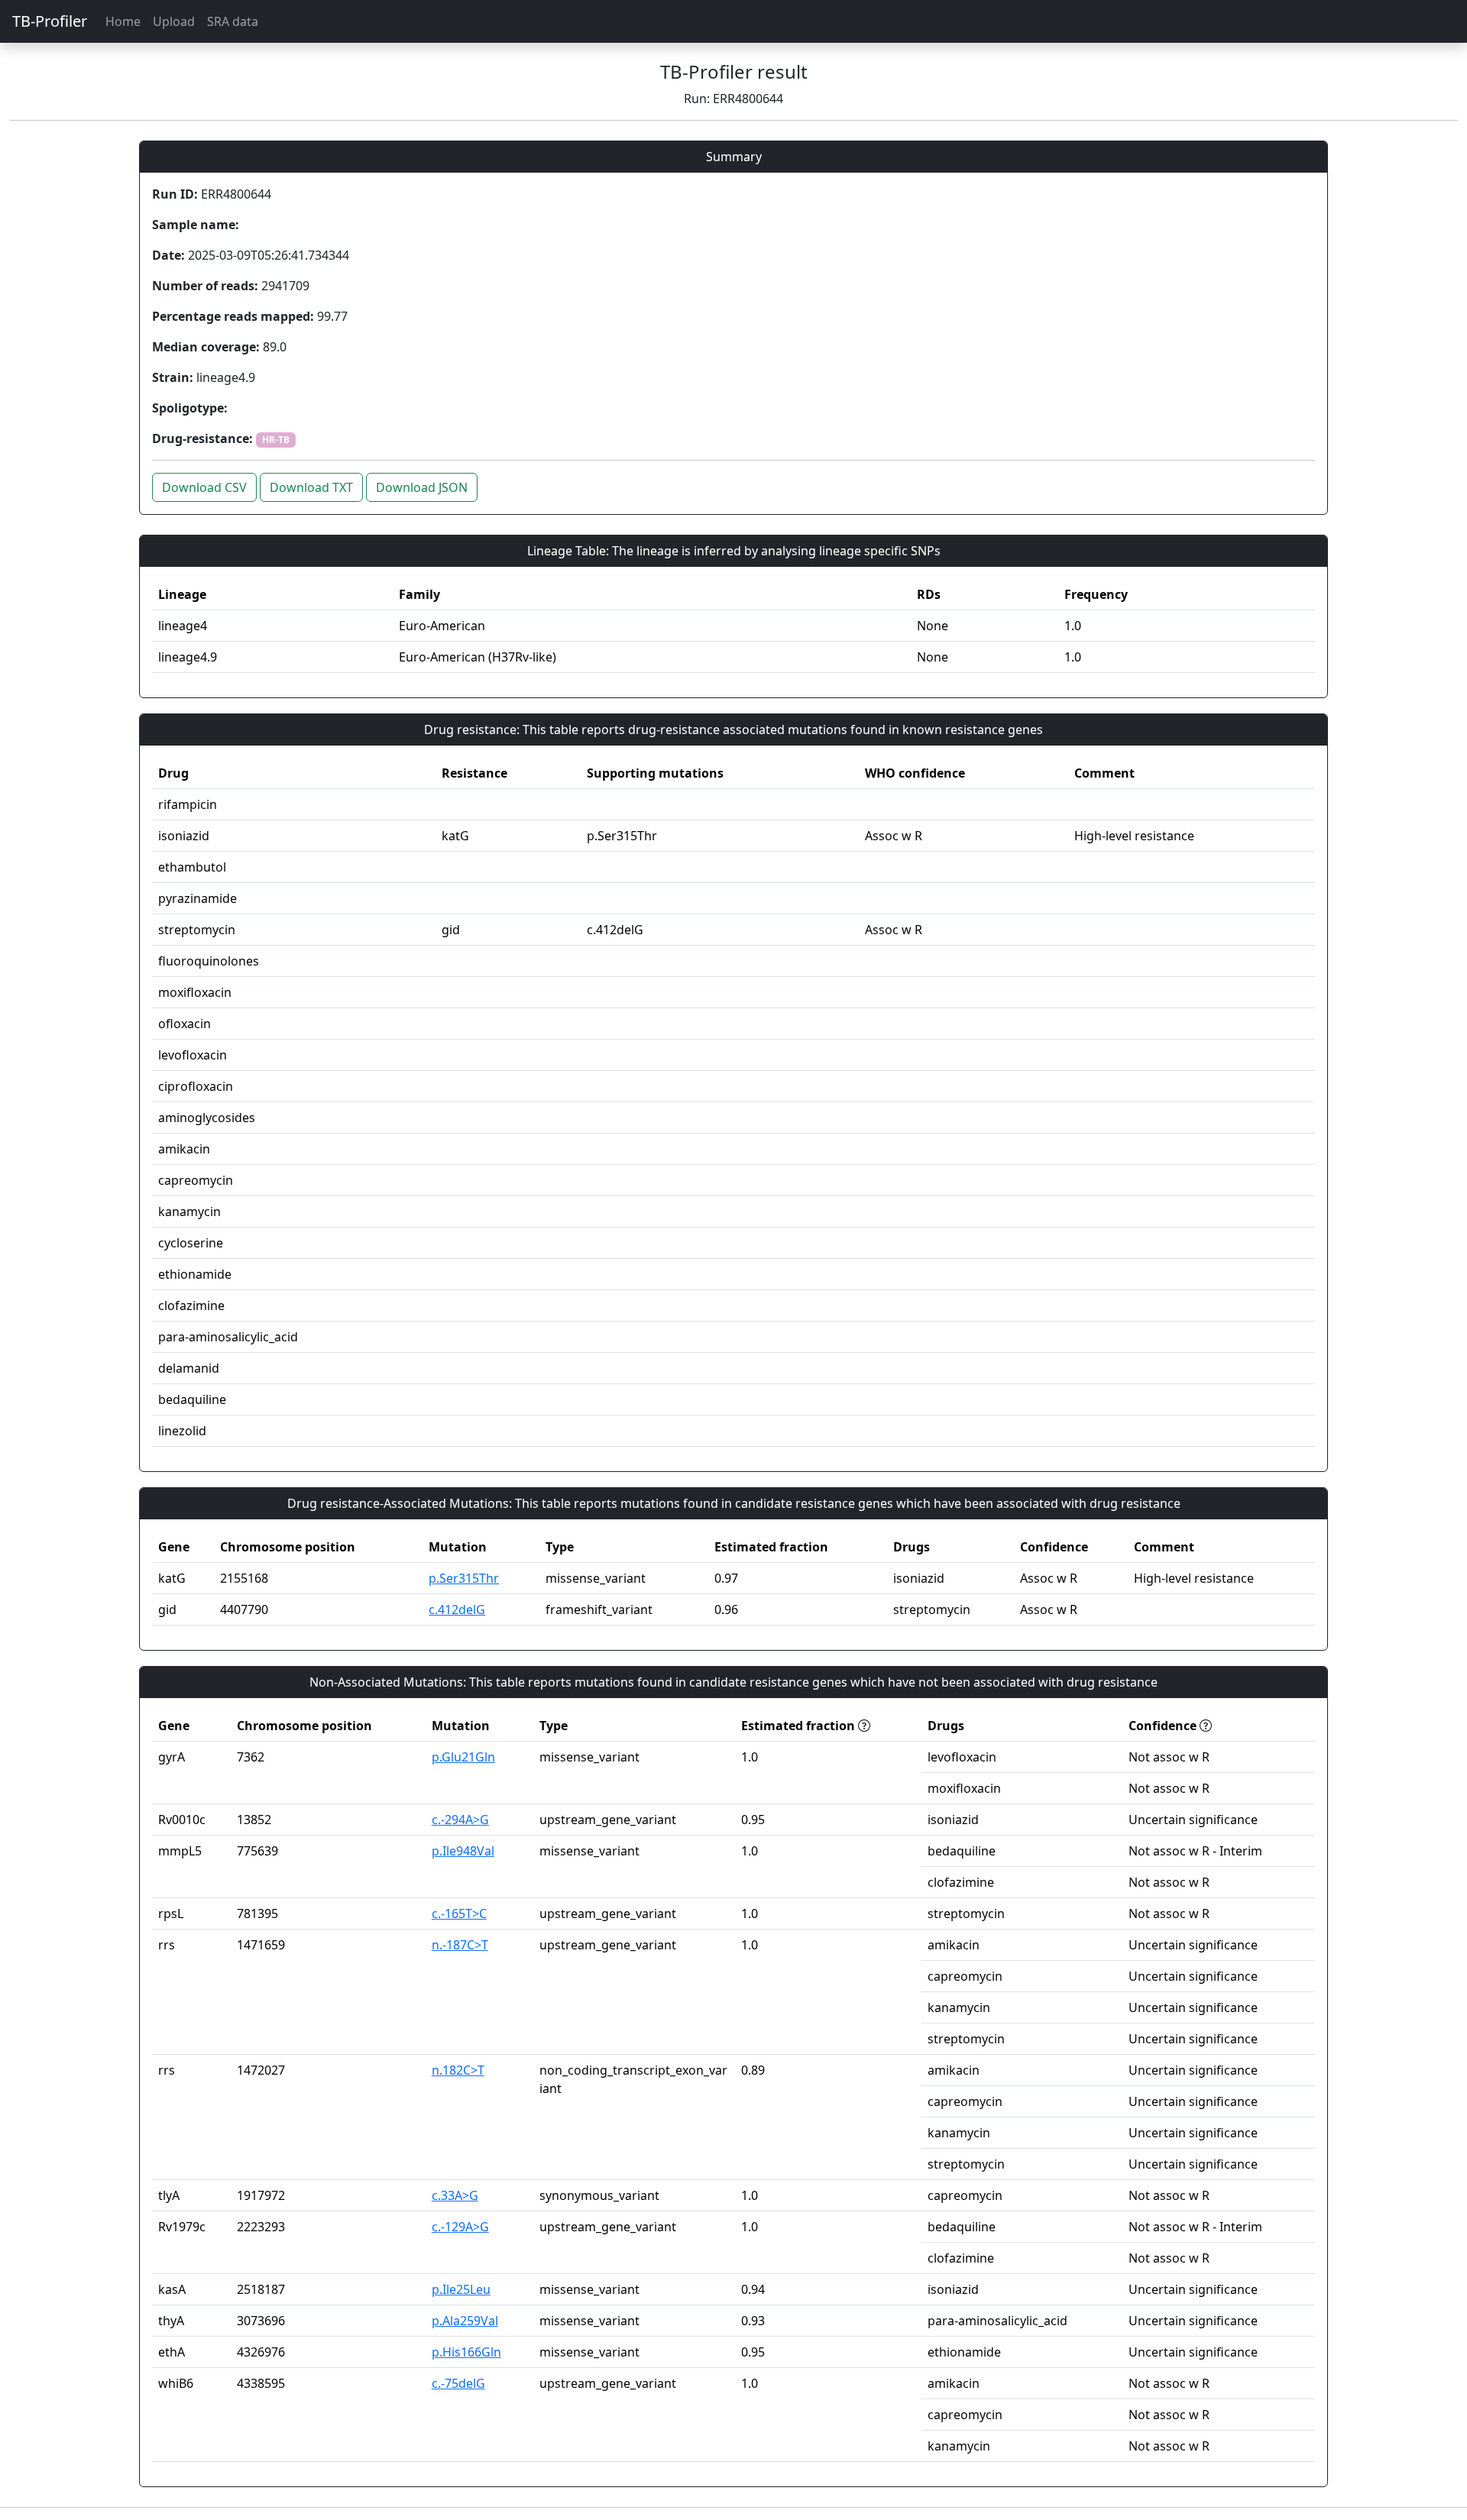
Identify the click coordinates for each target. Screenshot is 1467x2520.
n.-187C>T (460, 1945)
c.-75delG (458, 2383)
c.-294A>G (460, 1820)
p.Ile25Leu (461, 2289)
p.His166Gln (466, 2352)
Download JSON (422, 487)
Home (123, 21)
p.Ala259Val (465, 2321)
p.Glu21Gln (463, 1757)
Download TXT (311, 487)
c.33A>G (455, 2195)
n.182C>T (458, 2070)
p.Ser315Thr (464, 1578)
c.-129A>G (460, 2227)
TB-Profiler (50, 21)
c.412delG (457, 1609)
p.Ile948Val (463, 1851)
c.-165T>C (459, 1913)
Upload (174, 21)
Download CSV (204, 487)
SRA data (233, 21)
